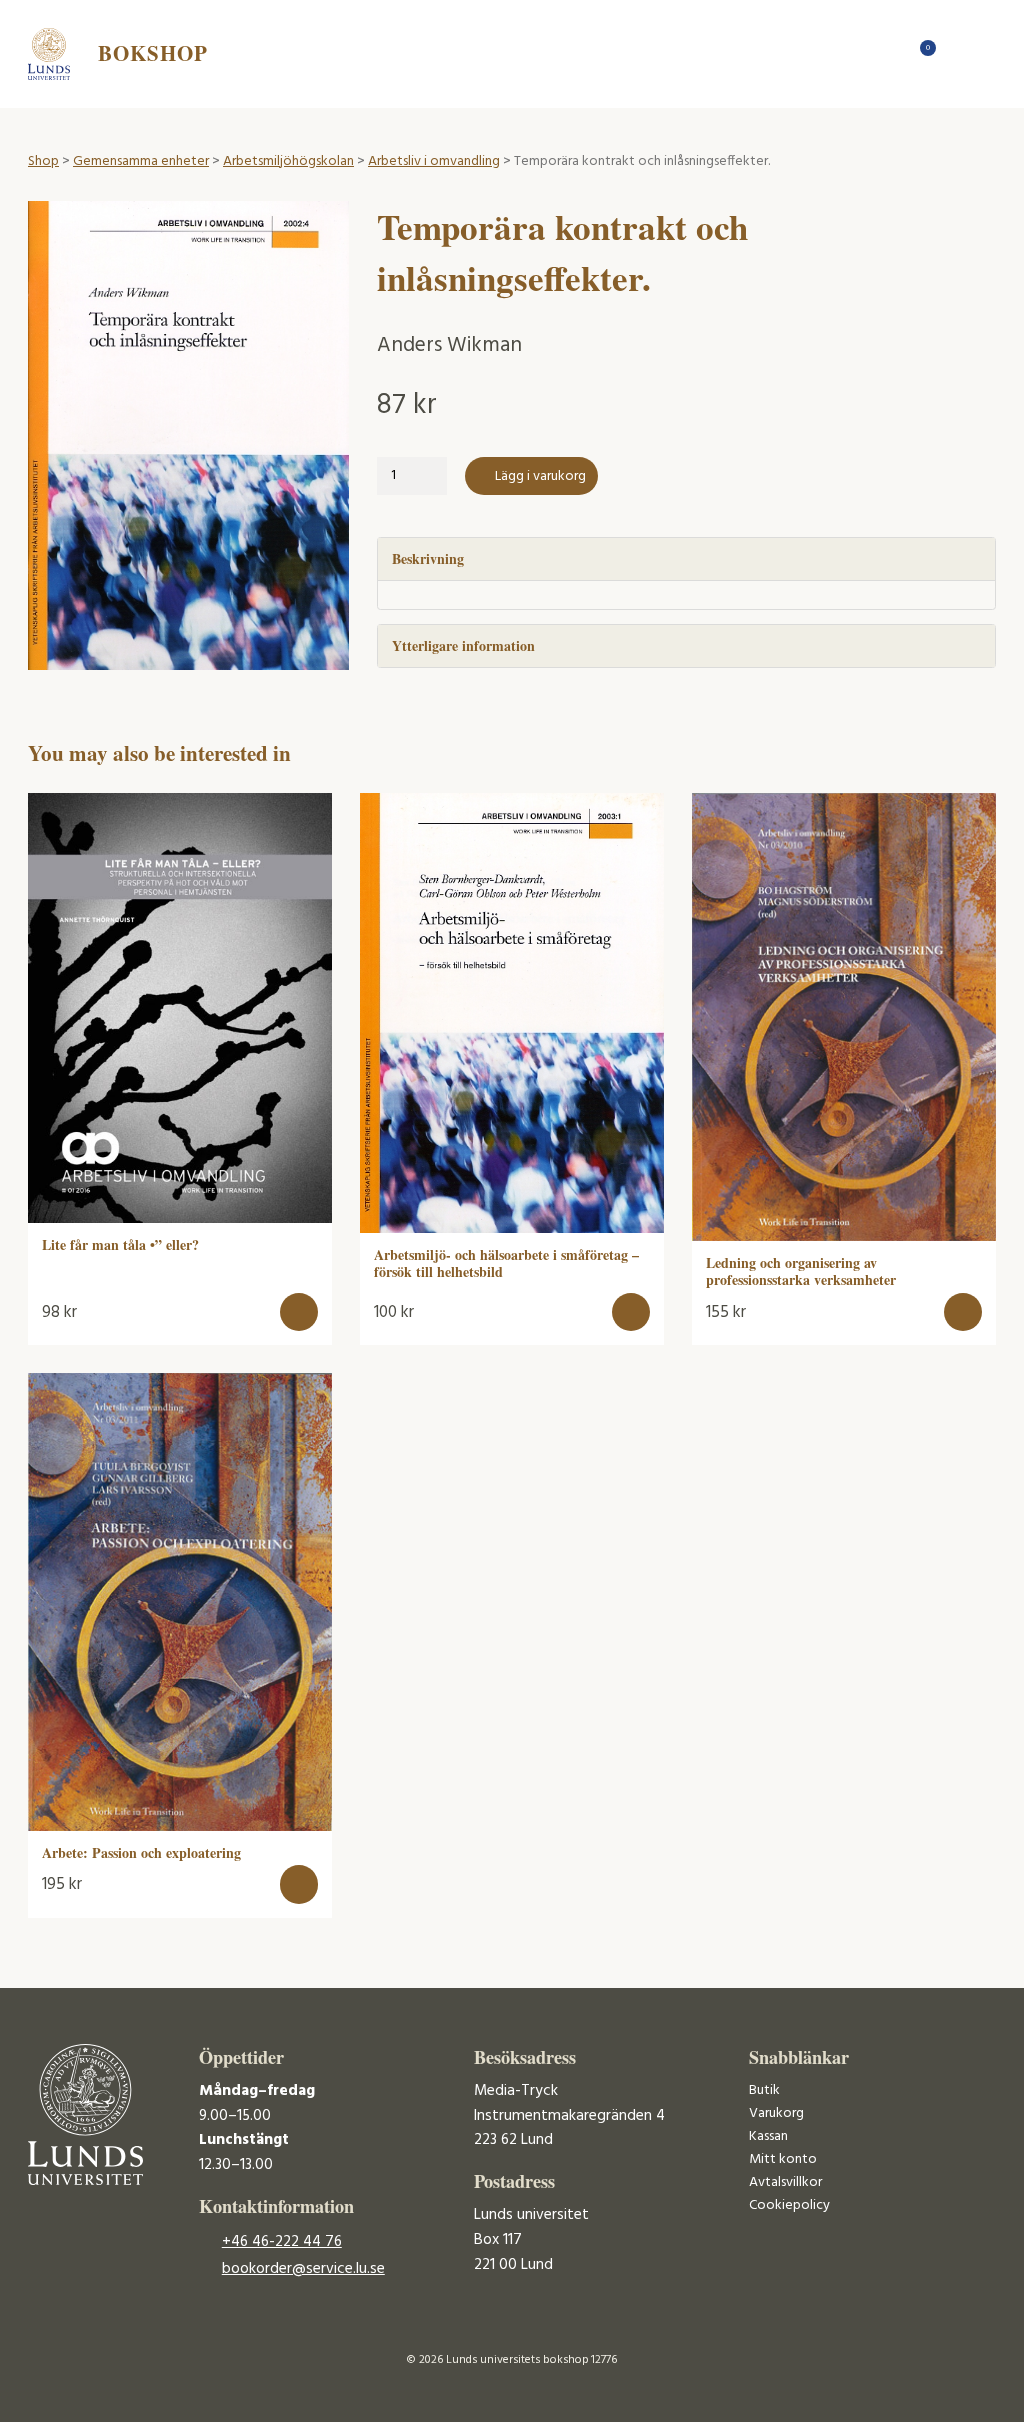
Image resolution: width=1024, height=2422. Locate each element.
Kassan (768, 2136)
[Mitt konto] (957, 53)
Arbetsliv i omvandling (434, 161)
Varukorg (776, 2113)
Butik (764, 2090)
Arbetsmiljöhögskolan (288, 161)
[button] (299, 1312)
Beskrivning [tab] (428, 558)
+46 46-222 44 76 (282, 2242)
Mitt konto (783, 2159)
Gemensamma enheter (141, 161)
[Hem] (887, 53)
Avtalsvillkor (785, 2182)
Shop (43, 161)
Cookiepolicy (789, 2205)
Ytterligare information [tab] (463, 645)
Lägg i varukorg (540, 476)
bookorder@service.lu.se (303, 2269)
